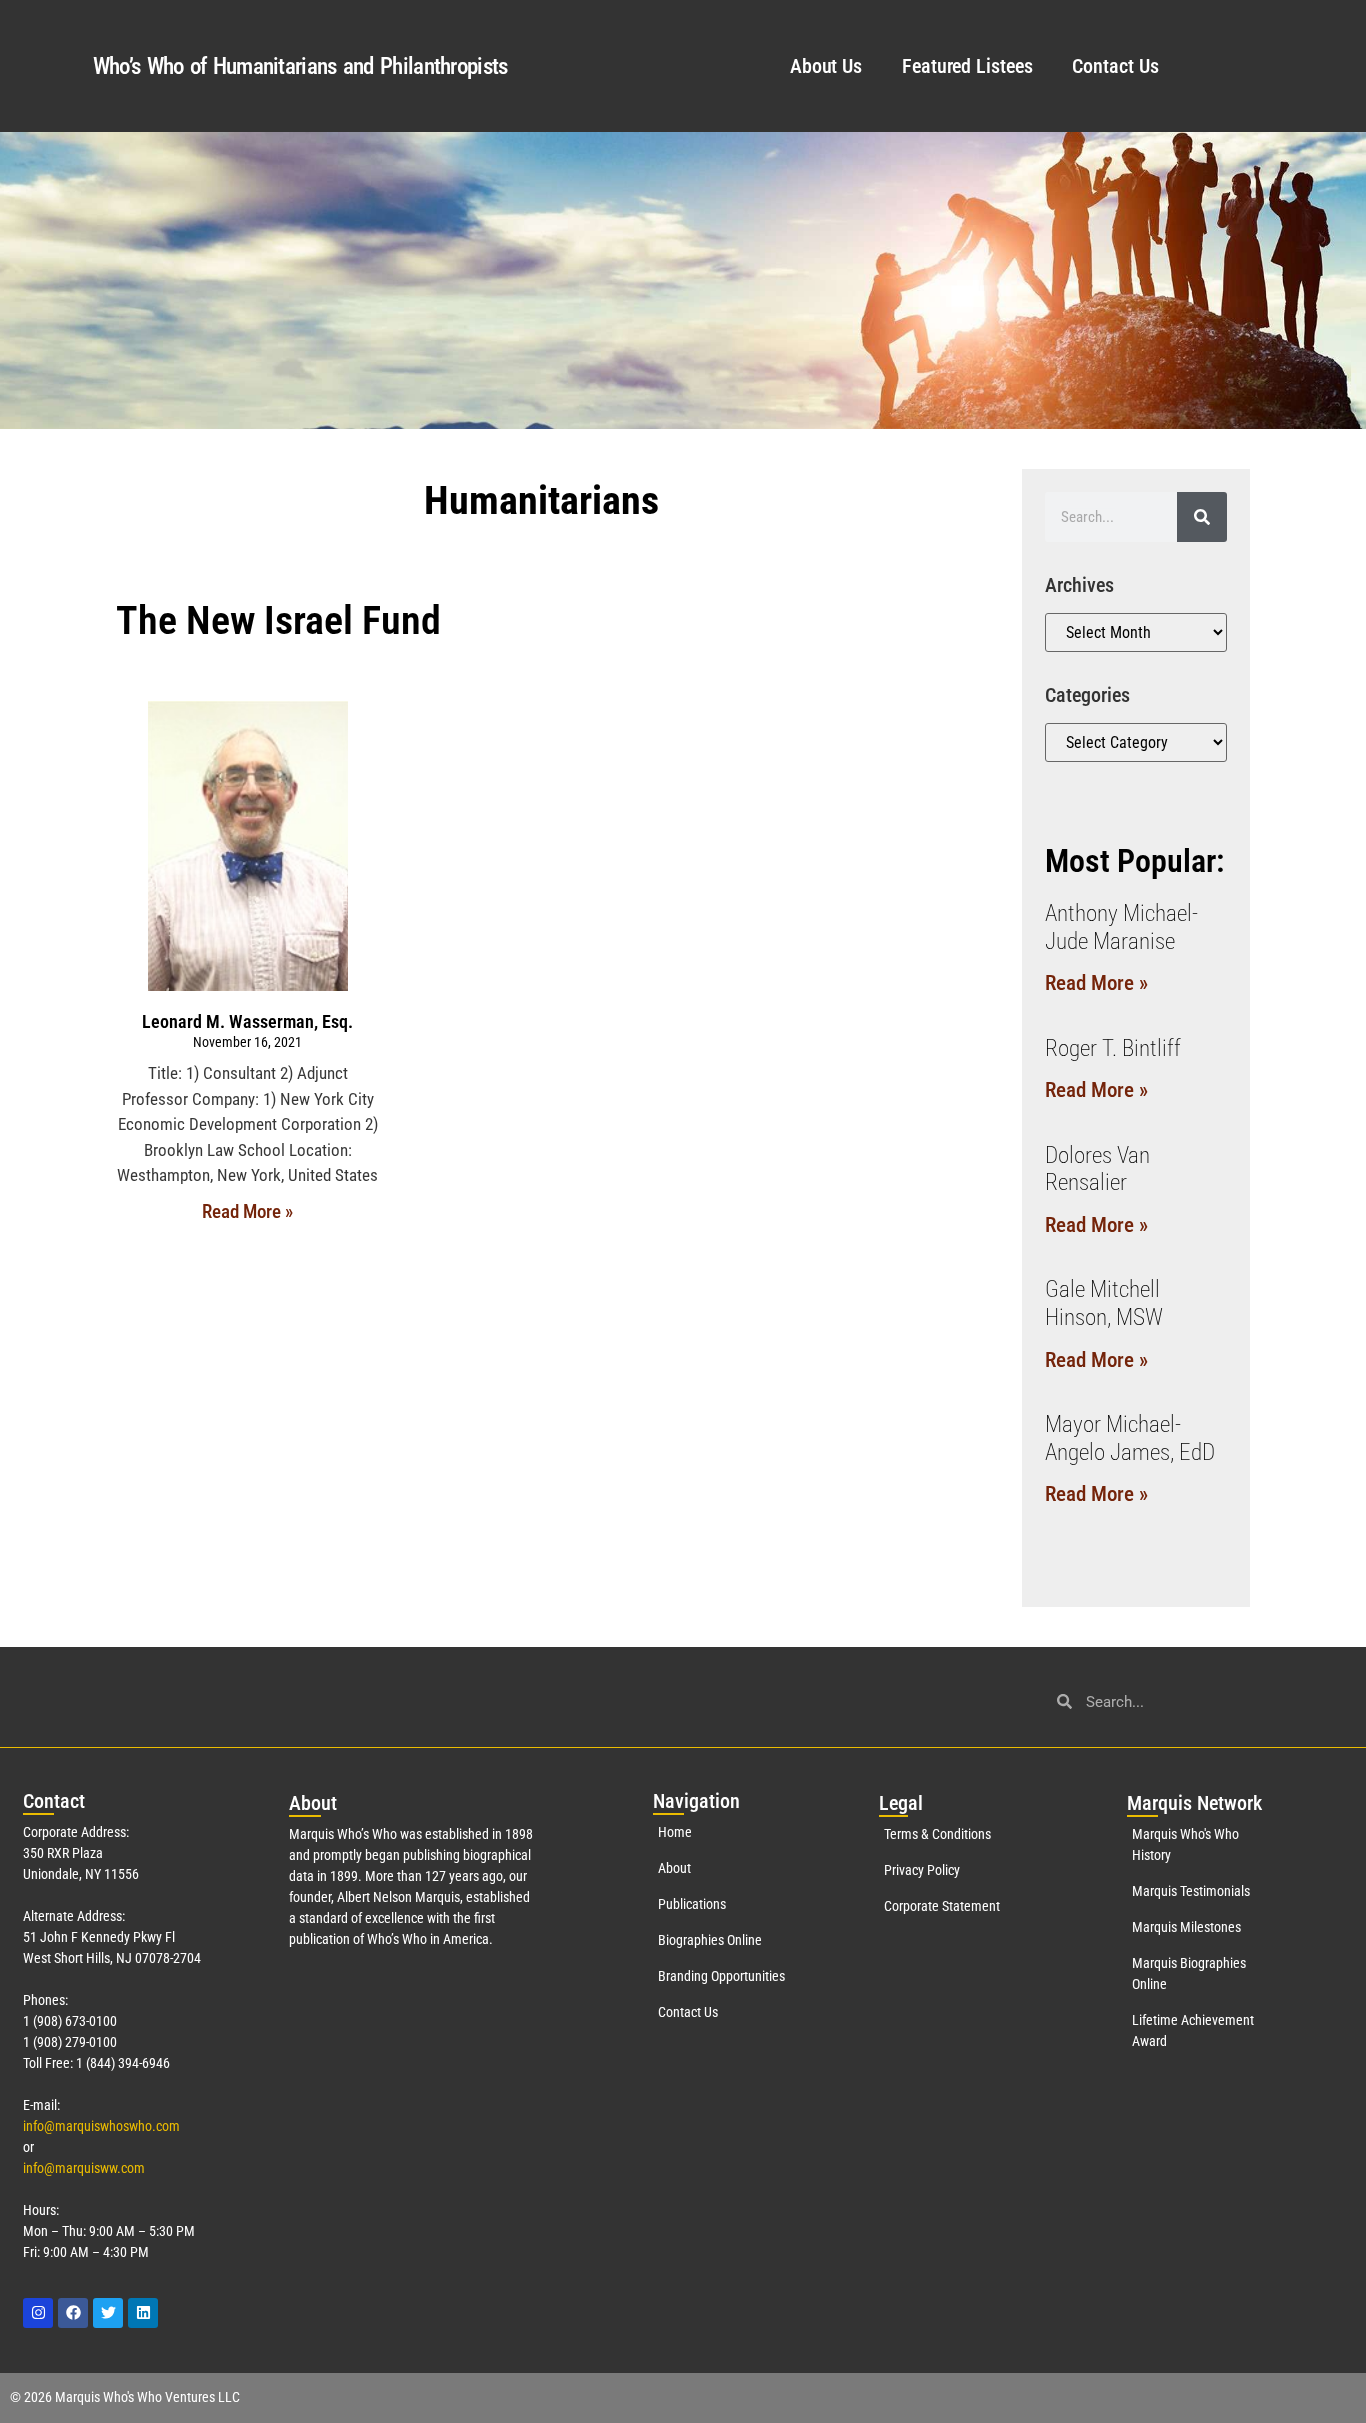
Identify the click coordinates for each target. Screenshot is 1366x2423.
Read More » (247, 1211)
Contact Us (1115, 66)
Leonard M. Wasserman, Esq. (247, 1021)
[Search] (1202, 517)
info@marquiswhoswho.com (101, 2126)
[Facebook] (73, 2313)
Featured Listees (967, 66)
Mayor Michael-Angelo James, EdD (1130, 1438)
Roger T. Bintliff (1113, 1048)
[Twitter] (108, 2313)
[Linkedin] (143, 2313)
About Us (826, 66)
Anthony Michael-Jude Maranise (1121, 927)
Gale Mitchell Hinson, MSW (1104, 1303)
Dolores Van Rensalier (1097, 1169)
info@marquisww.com (84, 2168)
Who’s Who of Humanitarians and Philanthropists (300, 66)
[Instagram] (38, 2313)
